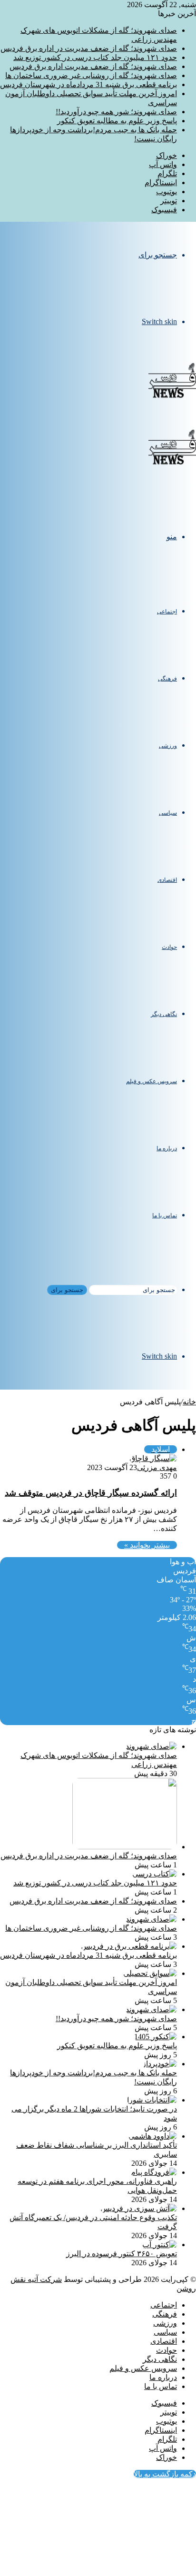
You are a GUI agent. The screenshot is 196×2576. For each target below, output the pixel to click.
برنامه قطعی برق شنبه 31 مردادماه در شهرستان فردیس (88, 84)
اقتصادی (167, 880)
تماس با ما (165, 1215)
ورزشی (168, 746)
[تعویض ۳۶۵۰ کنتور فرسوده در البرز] (160, 2245)
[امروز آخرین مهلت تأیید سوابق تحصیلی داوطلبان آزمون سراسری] (150, 1973)
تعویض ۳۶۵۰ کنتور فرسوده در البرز (122, 2254)
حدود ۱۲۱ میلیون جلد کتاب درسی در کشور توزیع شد (95, 57)
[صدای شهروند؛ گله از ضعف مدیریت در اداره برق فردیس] (125, 1847)
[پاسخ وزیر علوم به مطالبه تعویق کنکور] (156, 2037)
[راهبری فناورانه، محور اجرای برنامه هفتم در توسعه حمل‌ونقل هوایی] (154, 2172)
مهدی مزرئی (157, 1467)
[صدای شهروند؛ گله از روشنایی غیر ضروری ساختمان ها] (151, 1919)
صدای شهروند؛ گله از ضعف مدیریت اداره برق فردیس (93, 66)
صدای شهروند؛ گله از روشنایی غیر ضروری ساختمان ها (91, 75)
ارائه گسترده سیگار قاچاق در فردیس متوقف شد (91, 1493)
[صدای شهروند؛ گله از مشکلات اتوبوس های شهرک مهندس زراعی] (151, 1746)
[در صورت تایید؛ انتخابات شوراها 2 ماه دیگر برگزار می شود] (152, 2100)
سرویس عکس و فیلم (152, 1081)
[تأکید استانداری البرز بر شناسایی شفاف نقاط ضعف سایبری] (153, 2136)
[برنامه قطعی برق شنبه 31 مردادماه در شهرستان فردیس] (129, 1946)
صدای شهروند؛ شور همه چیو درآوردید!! (116, 112)
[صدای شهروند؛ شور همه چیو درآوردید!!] (151, 2009)
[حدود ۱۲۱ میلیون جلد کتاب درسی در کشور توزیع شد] (155, 1874)
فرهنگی (167, 679)
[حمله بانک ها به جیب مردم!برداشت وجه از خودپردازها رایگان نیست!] (160, 2064)
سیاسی (168, 813)
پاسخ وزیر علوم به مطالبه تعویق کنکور (117, 121)
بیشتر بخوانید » (147, 1545)
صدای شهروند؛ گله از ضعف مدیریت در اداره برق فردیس (89, 48)
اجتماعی (167, 612)
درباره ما (167, 1148)
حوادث (169, 947)
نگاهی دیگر (164, 1014)
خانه (189, 1402)
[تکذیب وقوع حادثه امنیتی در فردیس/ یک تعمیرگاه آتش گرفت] (139, 2208)
